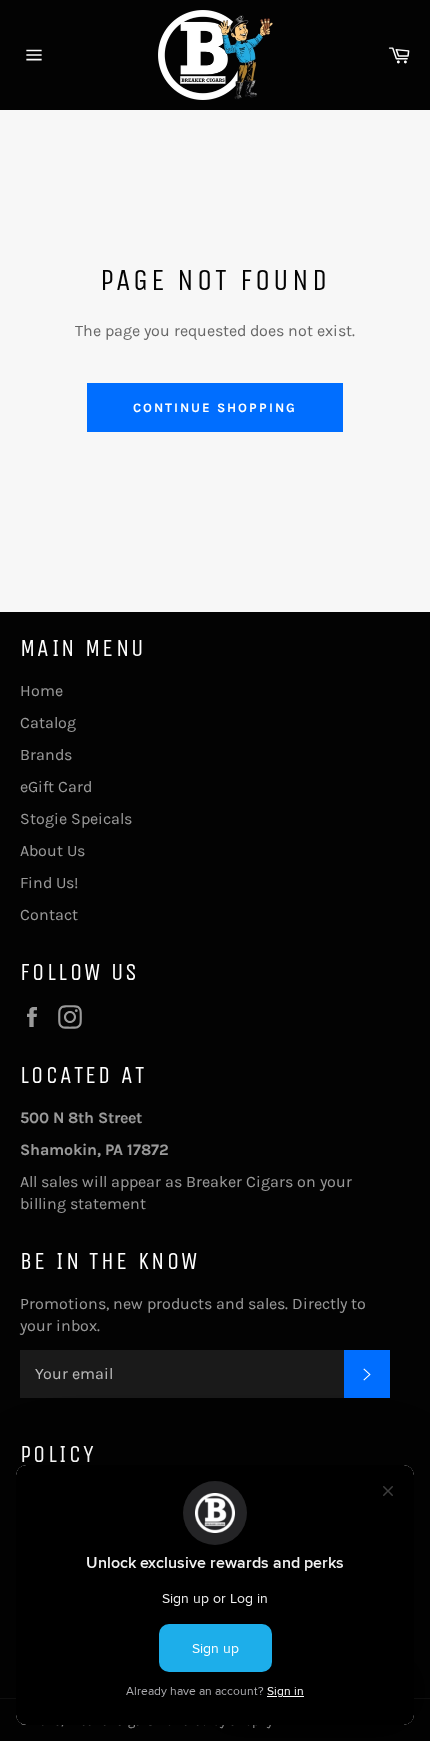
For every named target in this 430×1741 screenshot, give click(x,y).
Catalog (48, 722)
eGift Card (56, 786)
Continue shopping (214, 407)
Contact (49, 914)
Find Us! (49, 882)
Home (41, 690)
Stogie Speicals (76, 818)
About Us (52, 850)
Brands (46, 754)
